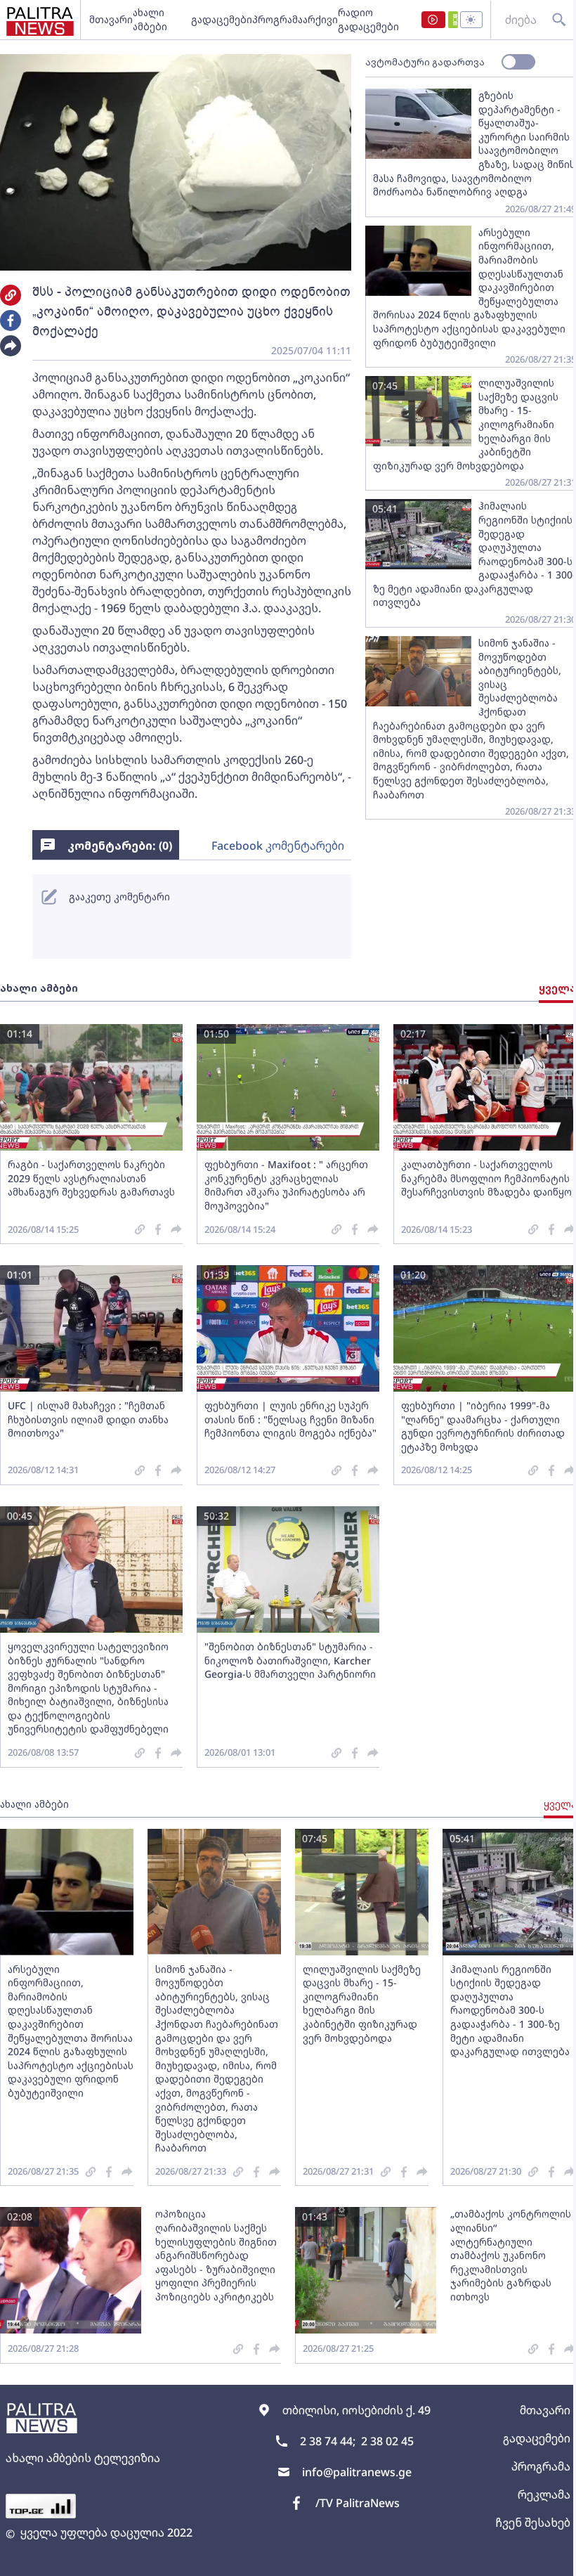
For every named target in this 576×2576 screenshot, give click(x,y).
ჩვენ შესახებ (533, 2523)
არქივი (320, 19)
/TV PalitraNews (358, 2503)
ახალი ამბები (150, 19)
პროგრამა (277, 19)
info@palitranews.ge (357, 2472)
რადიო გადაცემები (368, 19)
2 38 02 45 (387, 2441)
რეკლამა (544, 2494)
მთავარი (111, 19)
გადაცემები (222, 19)
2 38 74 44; (328, 2441)
